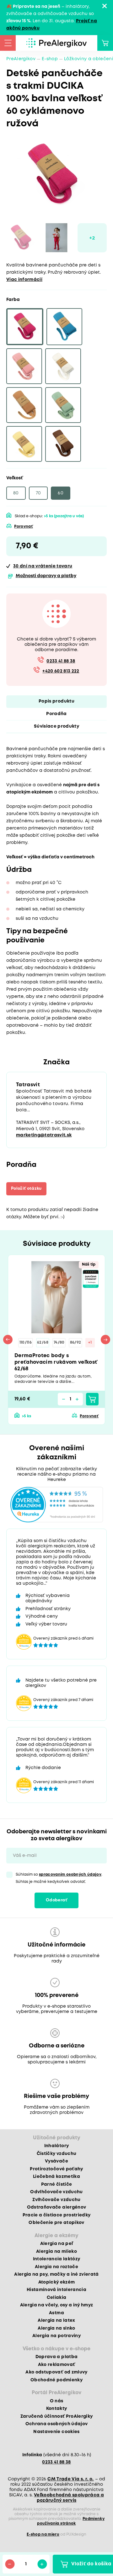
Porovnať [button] (24, 527)
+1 (90, 1343)
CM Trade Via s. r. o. (70, 2479)
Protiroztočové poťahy (56, 2169)
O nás (57, 2401)
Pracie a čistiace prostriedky (57, 2215)
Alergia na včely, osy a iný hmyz (57, 2305)
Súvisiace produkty (56, 726)
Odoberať (56, 1900)
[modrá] (64, 327)
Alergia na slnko (56, 2328)
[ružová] (24, 366)
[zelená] (63, 405)
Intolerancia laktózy (57, 2259)
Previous (8, 1340)
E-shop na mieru (43, 2534)
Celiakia (57, 2298)
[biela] (63, 366)
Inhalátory (56, 2146)
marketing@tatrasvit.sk (44, 1135)
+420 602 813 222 (61, 671)
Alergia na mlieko (56, 2252)
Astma (56, 2313)
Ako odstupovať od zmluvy (56, 2372)
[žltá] (24, 444)
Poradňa (56, 714)
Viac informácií (24, 280)
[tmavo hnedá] (63, 444)
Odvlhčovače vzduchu (56, 2192)
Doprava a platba (56, 2357)
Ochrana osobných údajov (57, 2424)
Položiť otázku (26, 1189)
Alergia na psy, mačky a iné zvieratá (56, 2274)
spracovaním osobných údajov (70, 1875)
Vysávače (56, 2161)
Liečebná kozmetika (56, 2177)
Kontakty (57, 2409)
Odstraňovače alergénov (56, 2207)
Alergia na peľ (57, 2244)
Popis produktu (56, 701)
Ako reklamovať (57, 2365)
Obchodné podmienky (56, 2380)
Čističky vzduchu (56, 2154)
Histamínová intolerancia (56, 2290)
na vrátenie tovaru (43, 566)
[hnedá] (24, 405)
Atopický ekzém (57, 2282)
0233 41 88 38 (61, 661)
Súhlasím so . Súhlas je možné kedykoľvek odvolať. (59, 1878)
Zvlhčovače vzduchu (56, 2200)
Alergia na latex (56, 2321)
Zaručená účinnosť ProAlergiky (57, 2416)
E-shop (50, 59)
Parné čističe (56, 2184)
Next (105, 1340)
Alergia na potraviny (56, 2336)
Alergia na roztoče (56, 2267)
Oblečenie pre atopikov (56, 2223)
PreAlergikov (21, 59)
